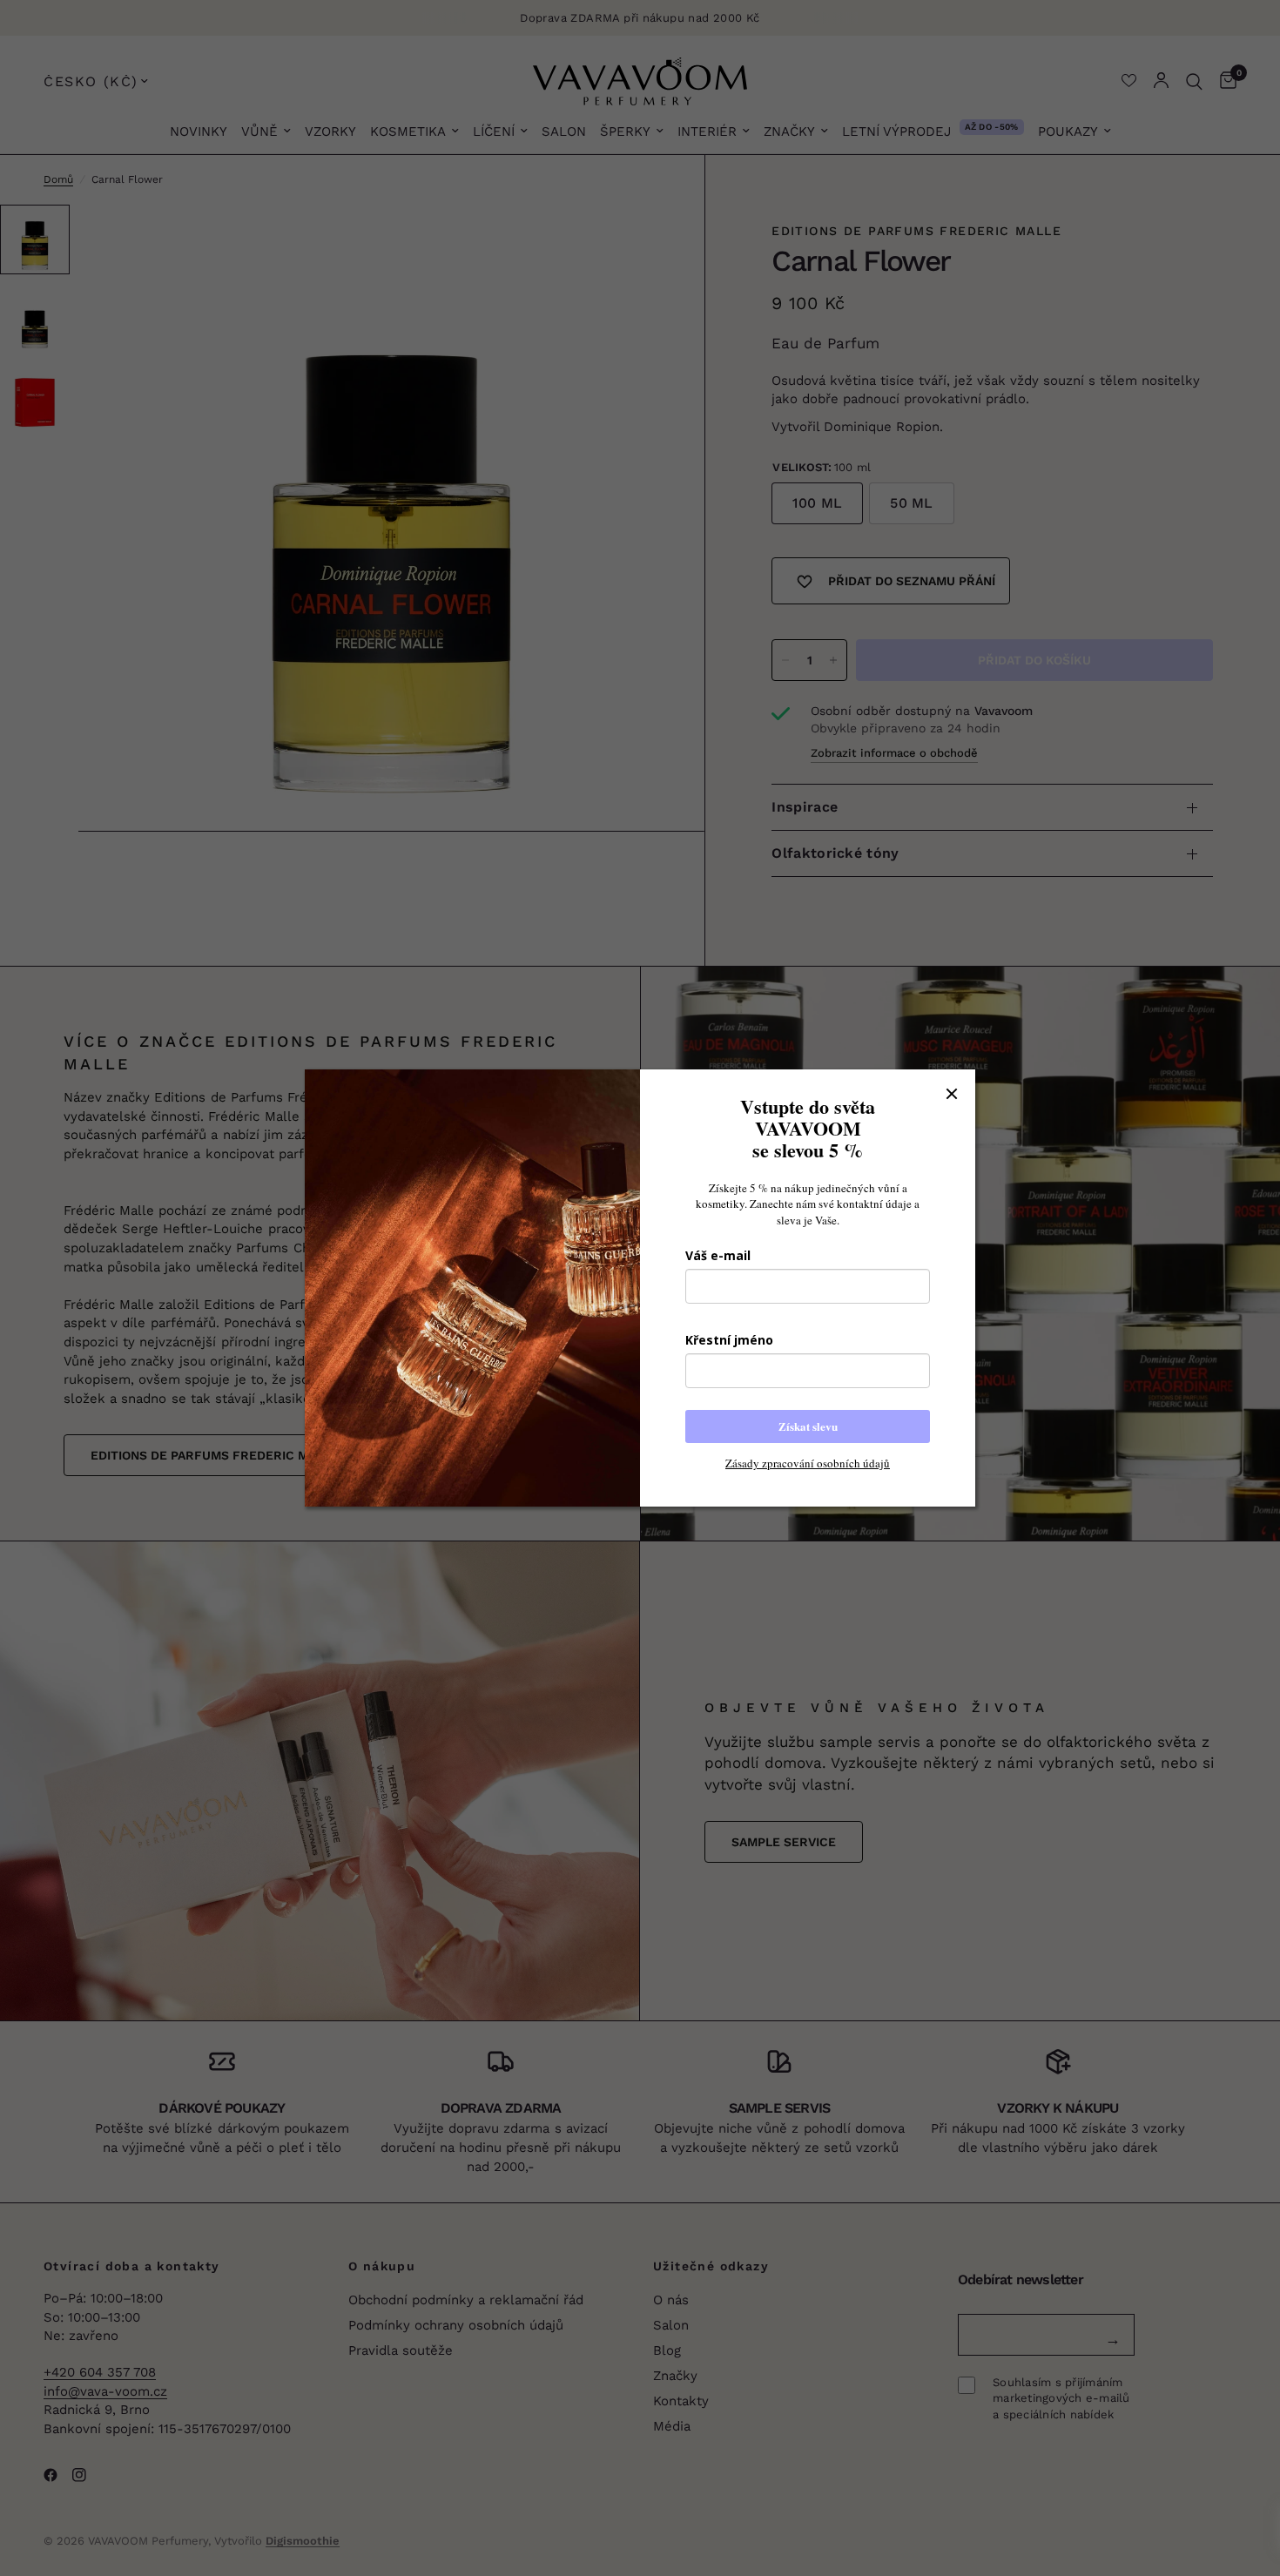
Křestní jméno (729, 1340)
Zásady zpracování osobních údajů (808, 1463)
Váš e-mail (718, 1255)
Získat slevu (808, 1426)
